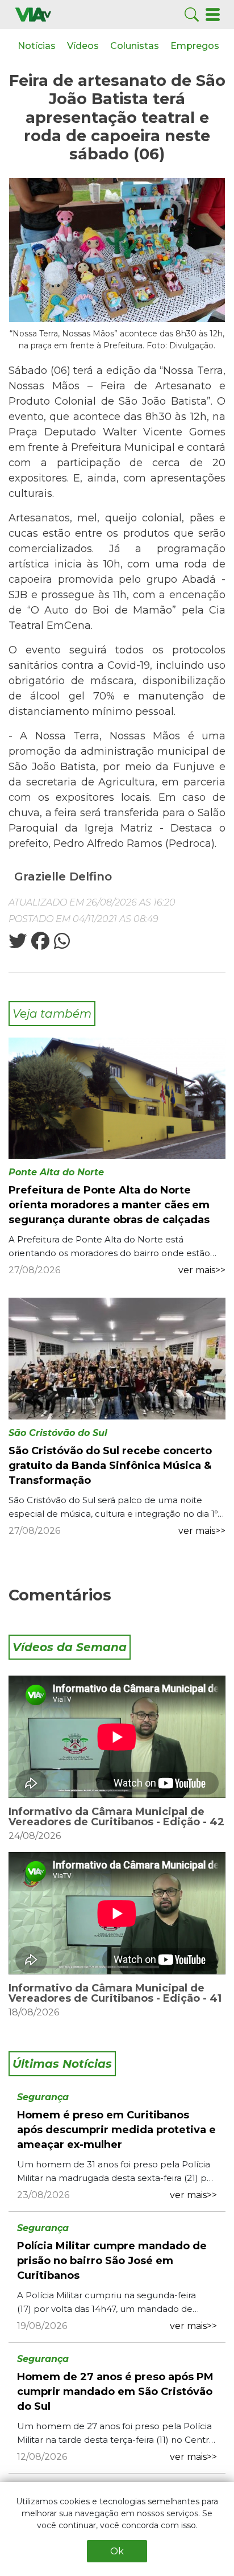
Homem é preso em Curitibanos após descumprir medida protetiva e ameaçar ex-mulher (116, 2130)
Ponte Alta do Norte (56, 1172)
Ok (117, 2551)
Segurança (43, 2097)
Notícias (37, 46)
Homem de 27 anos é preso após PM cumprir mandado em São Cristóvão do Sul (115, 2392)
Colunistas (135, 46)
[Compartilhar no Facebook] (39, 945)
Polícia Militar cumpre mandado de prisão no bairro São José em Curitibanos (112, 2261)
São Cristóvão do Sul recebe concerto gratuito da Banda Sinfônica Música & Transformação (110, 1466)
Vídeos (83, 46)
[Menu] (213, 14)
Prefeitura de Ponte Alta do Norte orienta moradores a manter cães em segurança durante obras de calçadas (109, 1205)
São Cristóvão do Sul (58, 1433)
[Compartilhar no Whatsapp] (61, 945)
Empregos (195, 46)
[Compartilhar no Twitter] (18, 945)
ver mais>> (202, 1270)
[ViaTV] (33, 14)
